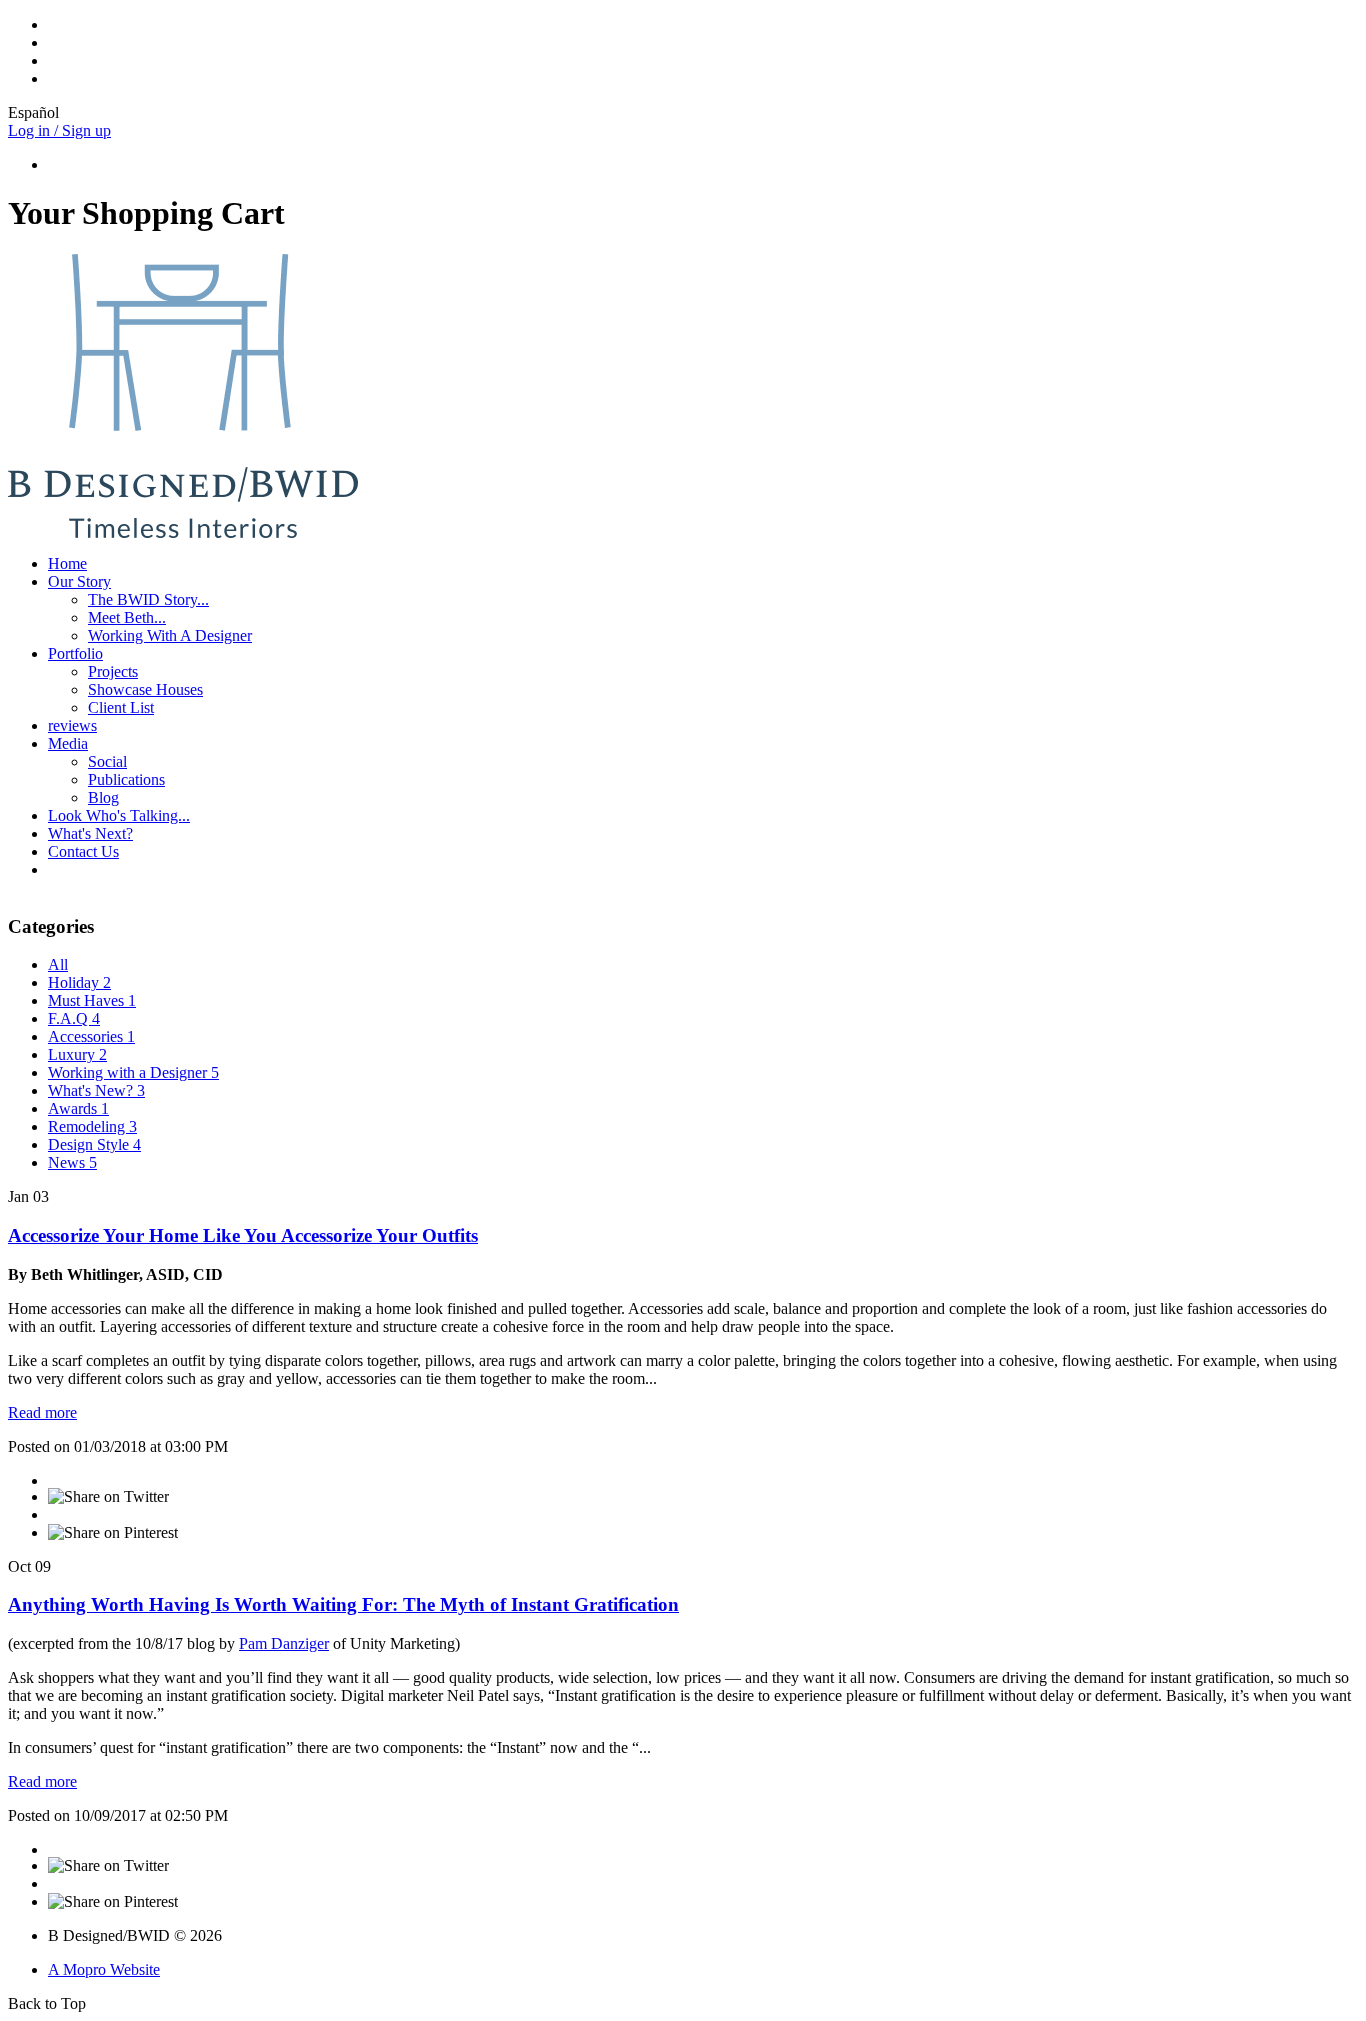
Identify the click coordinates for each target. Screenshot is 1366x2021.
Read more (42, 1412)
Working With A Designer (170, 635)
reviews (72, 725)
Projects (113, 671)
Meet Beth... (127, 617)
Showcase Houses (145, 689)
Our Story (79, 581)
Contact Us (83, 851)
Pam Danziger (284, 1643)
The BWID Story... (148, 599)
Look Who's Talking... (119, 815)
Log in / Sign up (59, 130)
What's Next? (90, 833)
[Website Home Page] (183, 533)
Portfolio (75, 653)
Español (33, 112)
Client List (121, 707)
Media (68, 743)
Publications (126, 779)
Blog (103, 797)
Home (67, 563)
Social (107, 761)
